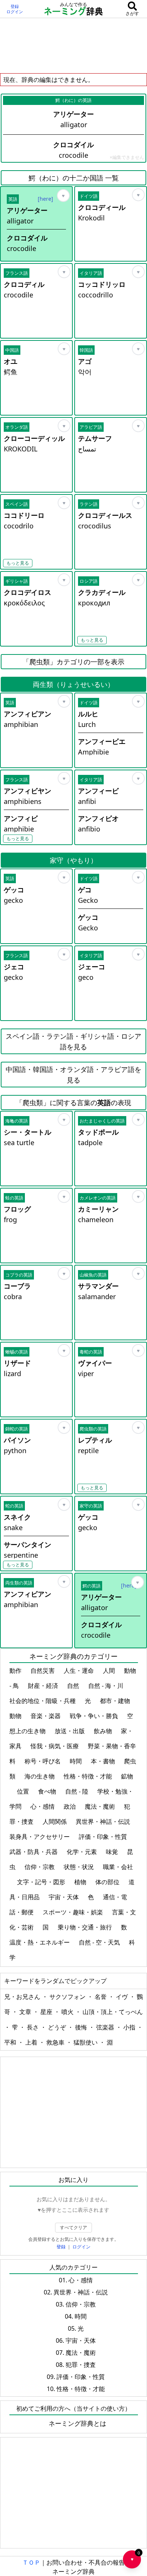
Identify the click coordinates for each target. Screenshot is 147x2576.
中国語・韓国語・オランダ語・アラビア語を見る (73, 1075)
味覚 (113, 1852)
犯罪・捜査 (81, 2365)
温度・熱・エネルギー (40, 1942)
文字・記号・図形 (42, 1882)
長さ (34, 2027)
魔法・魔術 (101, 1806)
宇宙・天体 (64, 1897)
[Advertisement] (73, 45)
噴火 (68, 2012)
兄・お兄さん (23, 1997)
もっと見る (18, 563)
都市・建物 (116, 1701)
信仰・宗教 (40, 1867)
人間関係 (55, 1822)
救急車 (56, 2042)
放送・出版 (70, 1731)
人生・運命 (80, 1671)
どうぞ (58, 2027)
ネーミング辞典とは (77, 2423)
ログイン (15, 12)
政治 (70, 1806)
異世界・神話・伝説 (104, 1822)
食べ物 (48, 1791)
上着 (32, 2042)
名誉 (101, 1997)
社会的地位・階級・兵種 (43, 1701)
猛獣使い (86, 2042)
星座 (47, 2012)
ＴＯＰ (31, 2562)
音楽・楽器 (46, 1716)
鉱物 (127, 1776)
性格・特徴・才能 (89, 1776)
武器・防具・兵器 (34, 1852)
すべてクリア (73, 2227)
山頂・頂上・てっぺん (113, 2012)
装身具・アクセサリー (40, 1837)
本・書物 (104, 1761)
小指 (130, 2027)
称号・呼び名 (43, 1761)
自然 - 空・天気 (100, 1942)
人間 (110, 1671)
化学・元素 (83, 1852)
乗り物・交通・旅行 (86, 1927)
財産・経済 (44, 1686)
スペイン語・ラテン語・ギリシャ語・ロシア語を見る (73, 1041)
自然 (74, 1686)
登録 (15, 6)
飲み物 (104, 1731)
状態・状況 (80, 1867)
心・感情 (43, 1806)
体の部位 (108, 1882)
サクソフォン (68, 1997)
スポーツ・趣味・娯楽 (73, 1912)
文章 (26, 2012)
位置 (24, 1791)
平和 (11, 2042)
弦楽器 (106, 2027)
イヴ (122, 1997)
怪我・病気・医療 (55, 1746)
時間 (77, 1761)
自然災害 (43, 1671)
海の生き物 (40, 1776)
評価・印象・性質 (104, 1837)
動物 (16, 1716)
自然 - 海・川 (106, 1686)
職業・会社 (118, 1867)
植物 (81, 1882)
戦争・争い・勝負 (95, 1716)
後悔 (82, 2027)
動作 (16, 1671)
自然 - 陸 (77, 1791)
